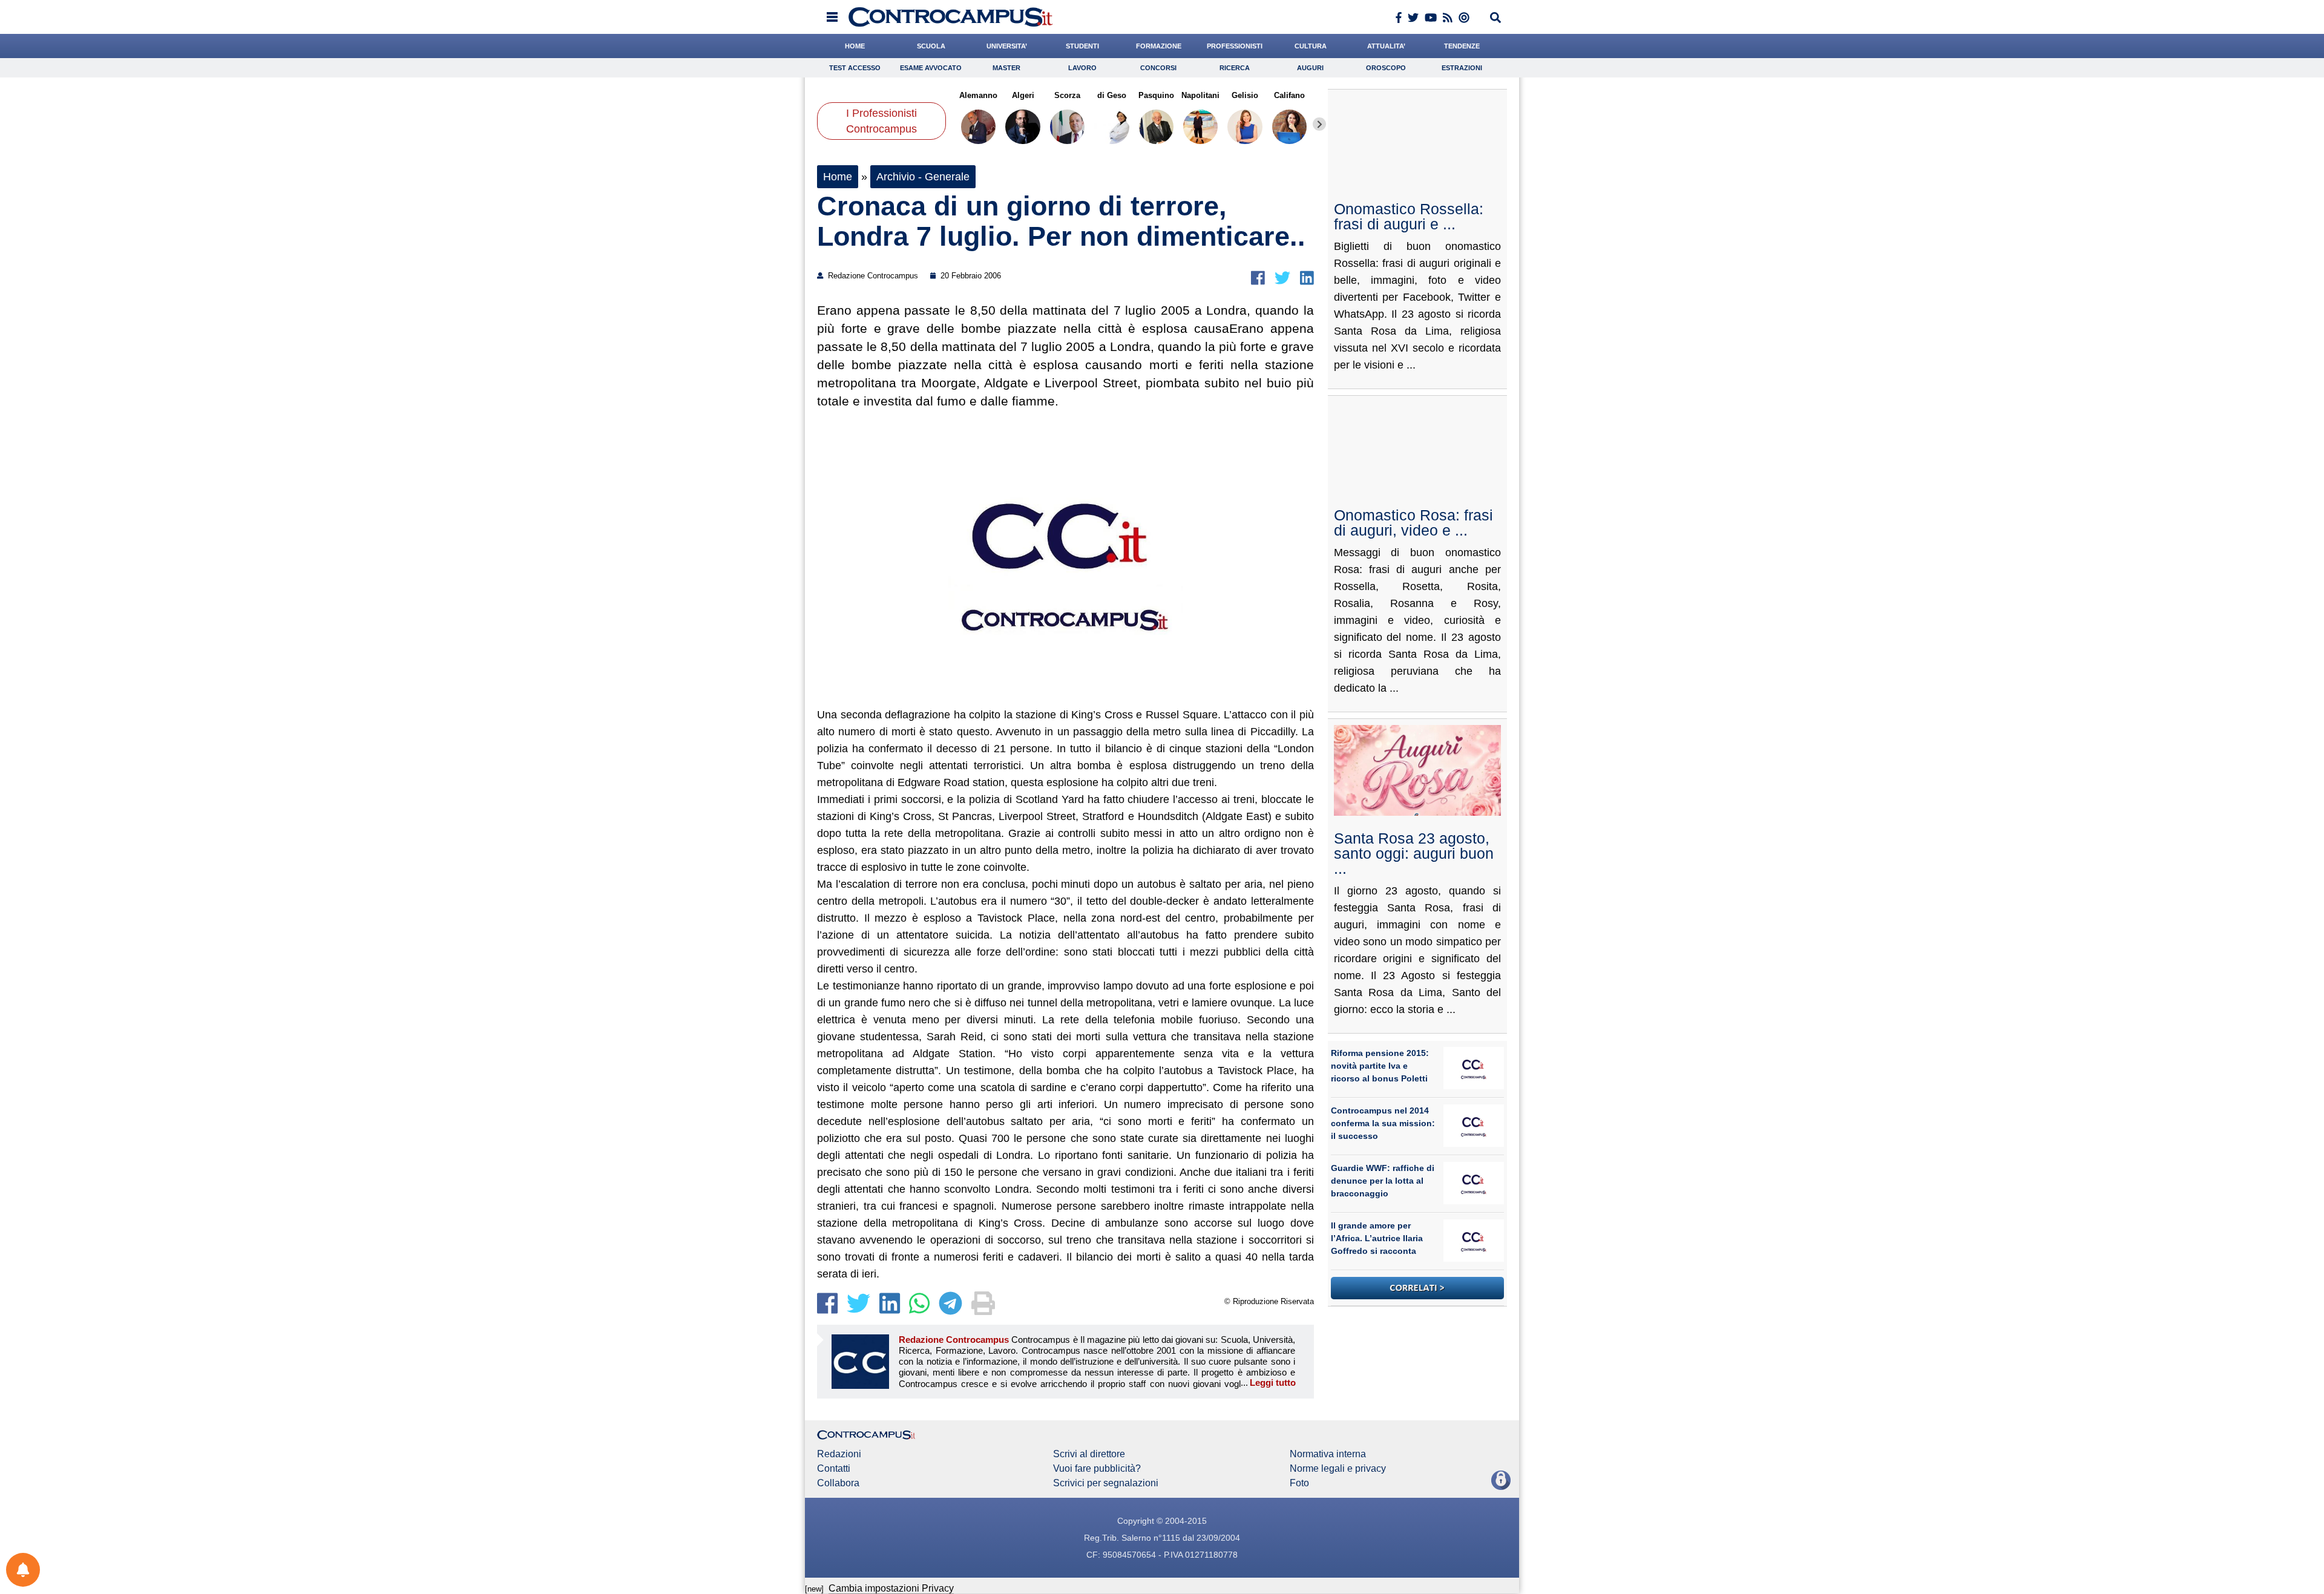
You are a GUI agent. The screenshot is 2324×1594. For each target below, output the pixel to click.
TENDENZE (1462, 46)
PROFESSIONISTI (1235, 46)
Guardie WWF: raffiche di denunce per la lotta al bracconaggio (1383, 1181)
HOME (855, 46)
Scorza (1067, 95)
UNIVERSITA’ (1007, 46)
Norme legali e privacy (1338, 1469)
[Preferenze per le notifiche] (23, 1570)
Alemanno (978, 95)
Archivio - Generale (923, 177)
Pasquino (1156, 95)
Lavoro (1082, 68)
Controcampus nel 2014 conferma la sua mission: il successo (1383, 1123)
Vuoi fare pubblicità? (1097, 1469)
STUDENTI (1082, 46)
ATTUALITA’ (1386, 46)
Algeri (1022, 95)
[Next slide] (1319, 124)
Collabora (838, 1483)
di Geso (1112, 95)
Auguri (1310, 68)
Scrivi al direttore (1089, 1454)
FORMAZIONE (1159, 46)
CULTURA (1311, 46)
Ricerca (1235, 68)
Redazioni (839, 1454)
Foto (1299, 1483)
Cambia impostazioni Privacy (891, 1588)
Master (1006, 68)
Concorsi (1158, 68)
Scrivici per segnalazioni (1106, 1483)
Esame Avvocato (931, 68)
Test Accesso (855, 68)
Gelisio (1245, 95)
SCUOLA (931, 46)
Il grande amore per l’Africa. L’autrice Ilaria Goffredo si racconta (1377, 1238)
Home (838, 177)
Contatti (834, 1469)
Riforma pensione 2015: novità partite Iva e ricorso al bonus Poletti (1380, 1066)
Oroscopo (1386, 68)
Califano (1289, 95)
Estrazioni (1462, 68)
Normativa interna (1328, 1454)
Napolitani (1200, 95)
